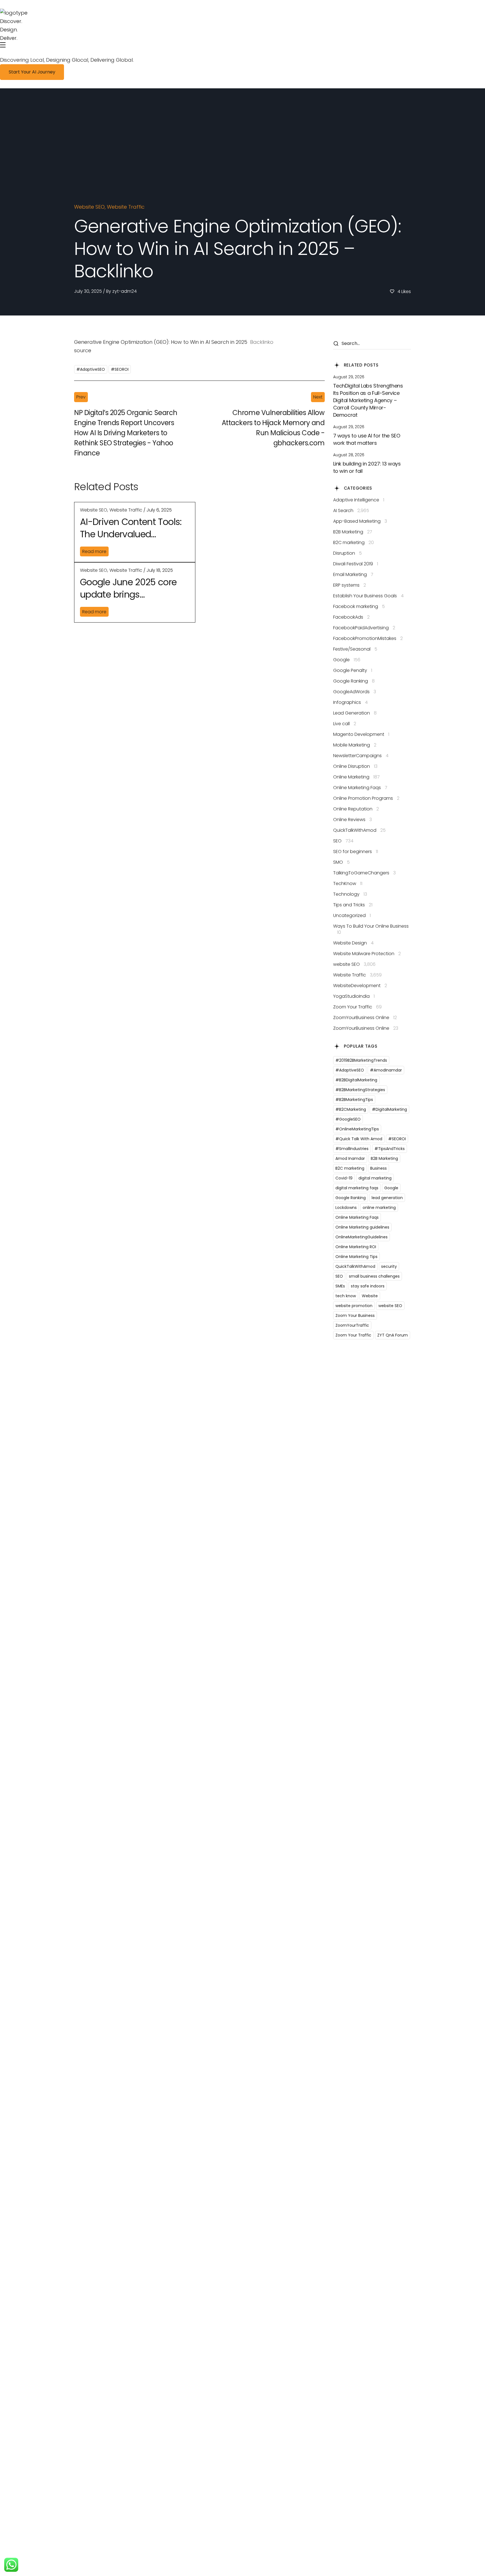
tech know (346, 1296)
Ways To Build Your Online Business (371, 929)
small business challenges (374, 1276)
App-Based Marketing (360, 521)
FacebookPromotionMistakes (368, 639)
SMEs (340, 1286)
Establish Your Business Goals (368, 596)
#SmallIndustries (352, 1149)
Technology (350, 894)
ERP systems (350, 585)
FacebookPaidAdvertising (364, 628)
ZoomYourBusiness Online (365, 1018)
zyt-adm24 (124, 291)
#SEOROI (120, 369)
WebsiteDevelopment (360, 986)
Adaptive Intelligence (359, 500)
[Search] (336, 344)
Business (378, 1168)
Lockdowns (346, 1208)
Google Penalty (353, 671)
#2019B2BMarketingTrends (361, 1060)
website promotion (354, 1306)
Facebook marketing (359, 607)
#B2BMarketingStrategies (360, 1090)
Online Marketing (356, 777)
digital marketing (375, 1178)
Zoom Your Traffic (357, 1007)
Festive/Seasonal (355, 649)
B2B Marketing (353, 532)
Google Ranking (354, 681)
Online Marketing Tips (356, 1257)
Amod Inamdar (350, 1158)
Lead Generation (355, 713)
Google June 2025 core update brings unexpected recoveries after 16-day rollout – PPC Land (133, 589)
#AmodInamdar (386, 1070)
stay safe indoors (368, 1286)
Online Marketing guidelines (362, 1227)
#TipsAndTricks (390, 1149)
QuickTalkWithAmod (359, 830)
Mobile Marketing (355, 745)
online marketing (379, 1208)
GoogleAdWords (355, 692)
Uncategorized (352, 916)
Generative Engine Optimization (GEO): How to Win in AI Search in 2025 (161, 342)
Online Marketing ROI (356, 1247)
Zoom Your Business (355, 1315)
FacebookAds (351, 617)
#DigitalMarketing (389, 1109)
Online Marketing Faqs (360, 788)
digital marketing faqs (357, 1188)
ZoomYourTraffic (352, 1325)
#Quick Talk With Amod (359, 1139)
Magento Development (361, 734)
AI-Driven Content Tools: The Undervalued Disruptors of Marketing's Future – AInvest (132, 528)
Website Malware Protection (367, 954)
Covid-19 (344, 1178)
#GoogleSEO (348, 1119)
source (83, 350)
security (389, 1266)
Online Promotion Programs (366, 798)
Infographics (350, 702)
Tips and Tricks (353, 905)
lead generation (387, 1198)
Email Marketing (353, 575)
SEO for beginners (356, 852)
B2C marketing (354, 543)
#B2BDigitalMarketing (356, 1080)
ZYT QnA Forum (393, 1335)
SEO (343, 841)
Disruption (347, 553)
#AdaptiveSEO (91, 369)
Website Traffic (126, 207)
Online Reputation (356, 809)
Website (370, 1296)
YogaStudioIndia (354, 996)
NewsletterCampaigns (361, 756)
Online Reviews (353, 820)
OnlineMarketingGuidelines (362, 1237)
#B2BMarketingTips (354, 1100)
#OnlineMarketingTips (357, 1129)
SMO (341, 862)
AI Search (351, 511)
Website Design (353, 943)
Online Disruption (355, 766)
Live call (345, 724)
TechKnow (348, 884)
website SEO (89, 207)
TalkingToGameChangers (364, 873)
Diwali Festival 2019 (356, 564)
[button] (32, 72)
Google (347, 660)
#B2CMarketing (351, 1109)
